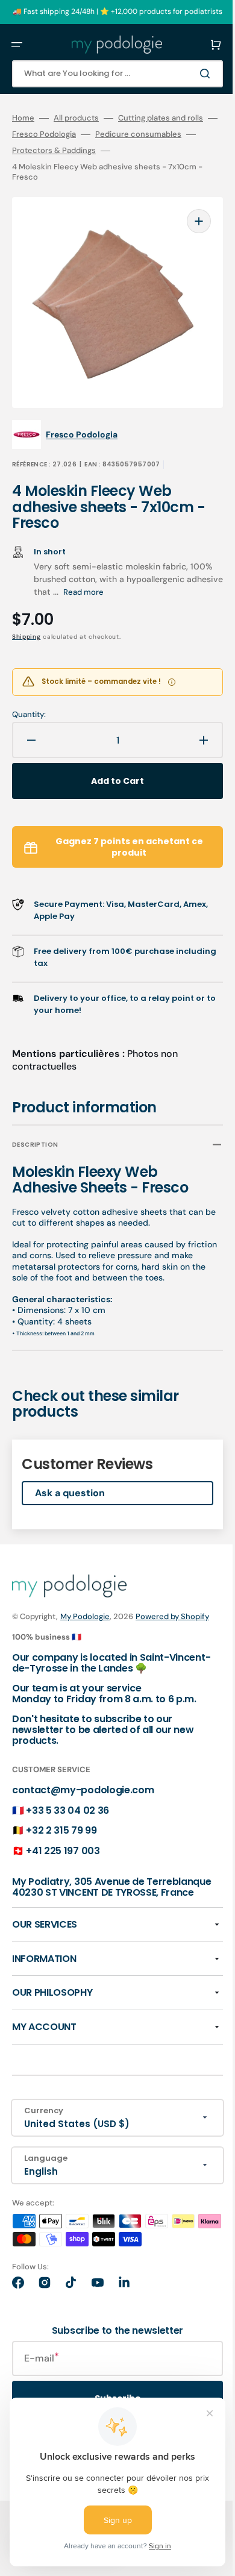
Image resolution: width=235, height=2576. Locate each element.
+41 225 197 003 (63, 1845)
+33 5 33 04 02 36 (67, 1804)
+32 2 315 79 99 (61, 1825)
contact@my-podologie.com (83, 1785)
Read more (182, 574)
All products (76, 118)
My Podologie (85, 1598)
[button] (17, 45)
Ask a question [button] (70, 1475)
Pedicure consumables (158, 134)
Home (23, 118)
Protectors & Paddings (73, 151)
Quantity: (29, 697)
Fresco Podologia (63, 134)
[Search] (189, 74)
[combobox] (108, 74)
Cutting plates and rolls (161, 118)
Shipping (27, 619)
